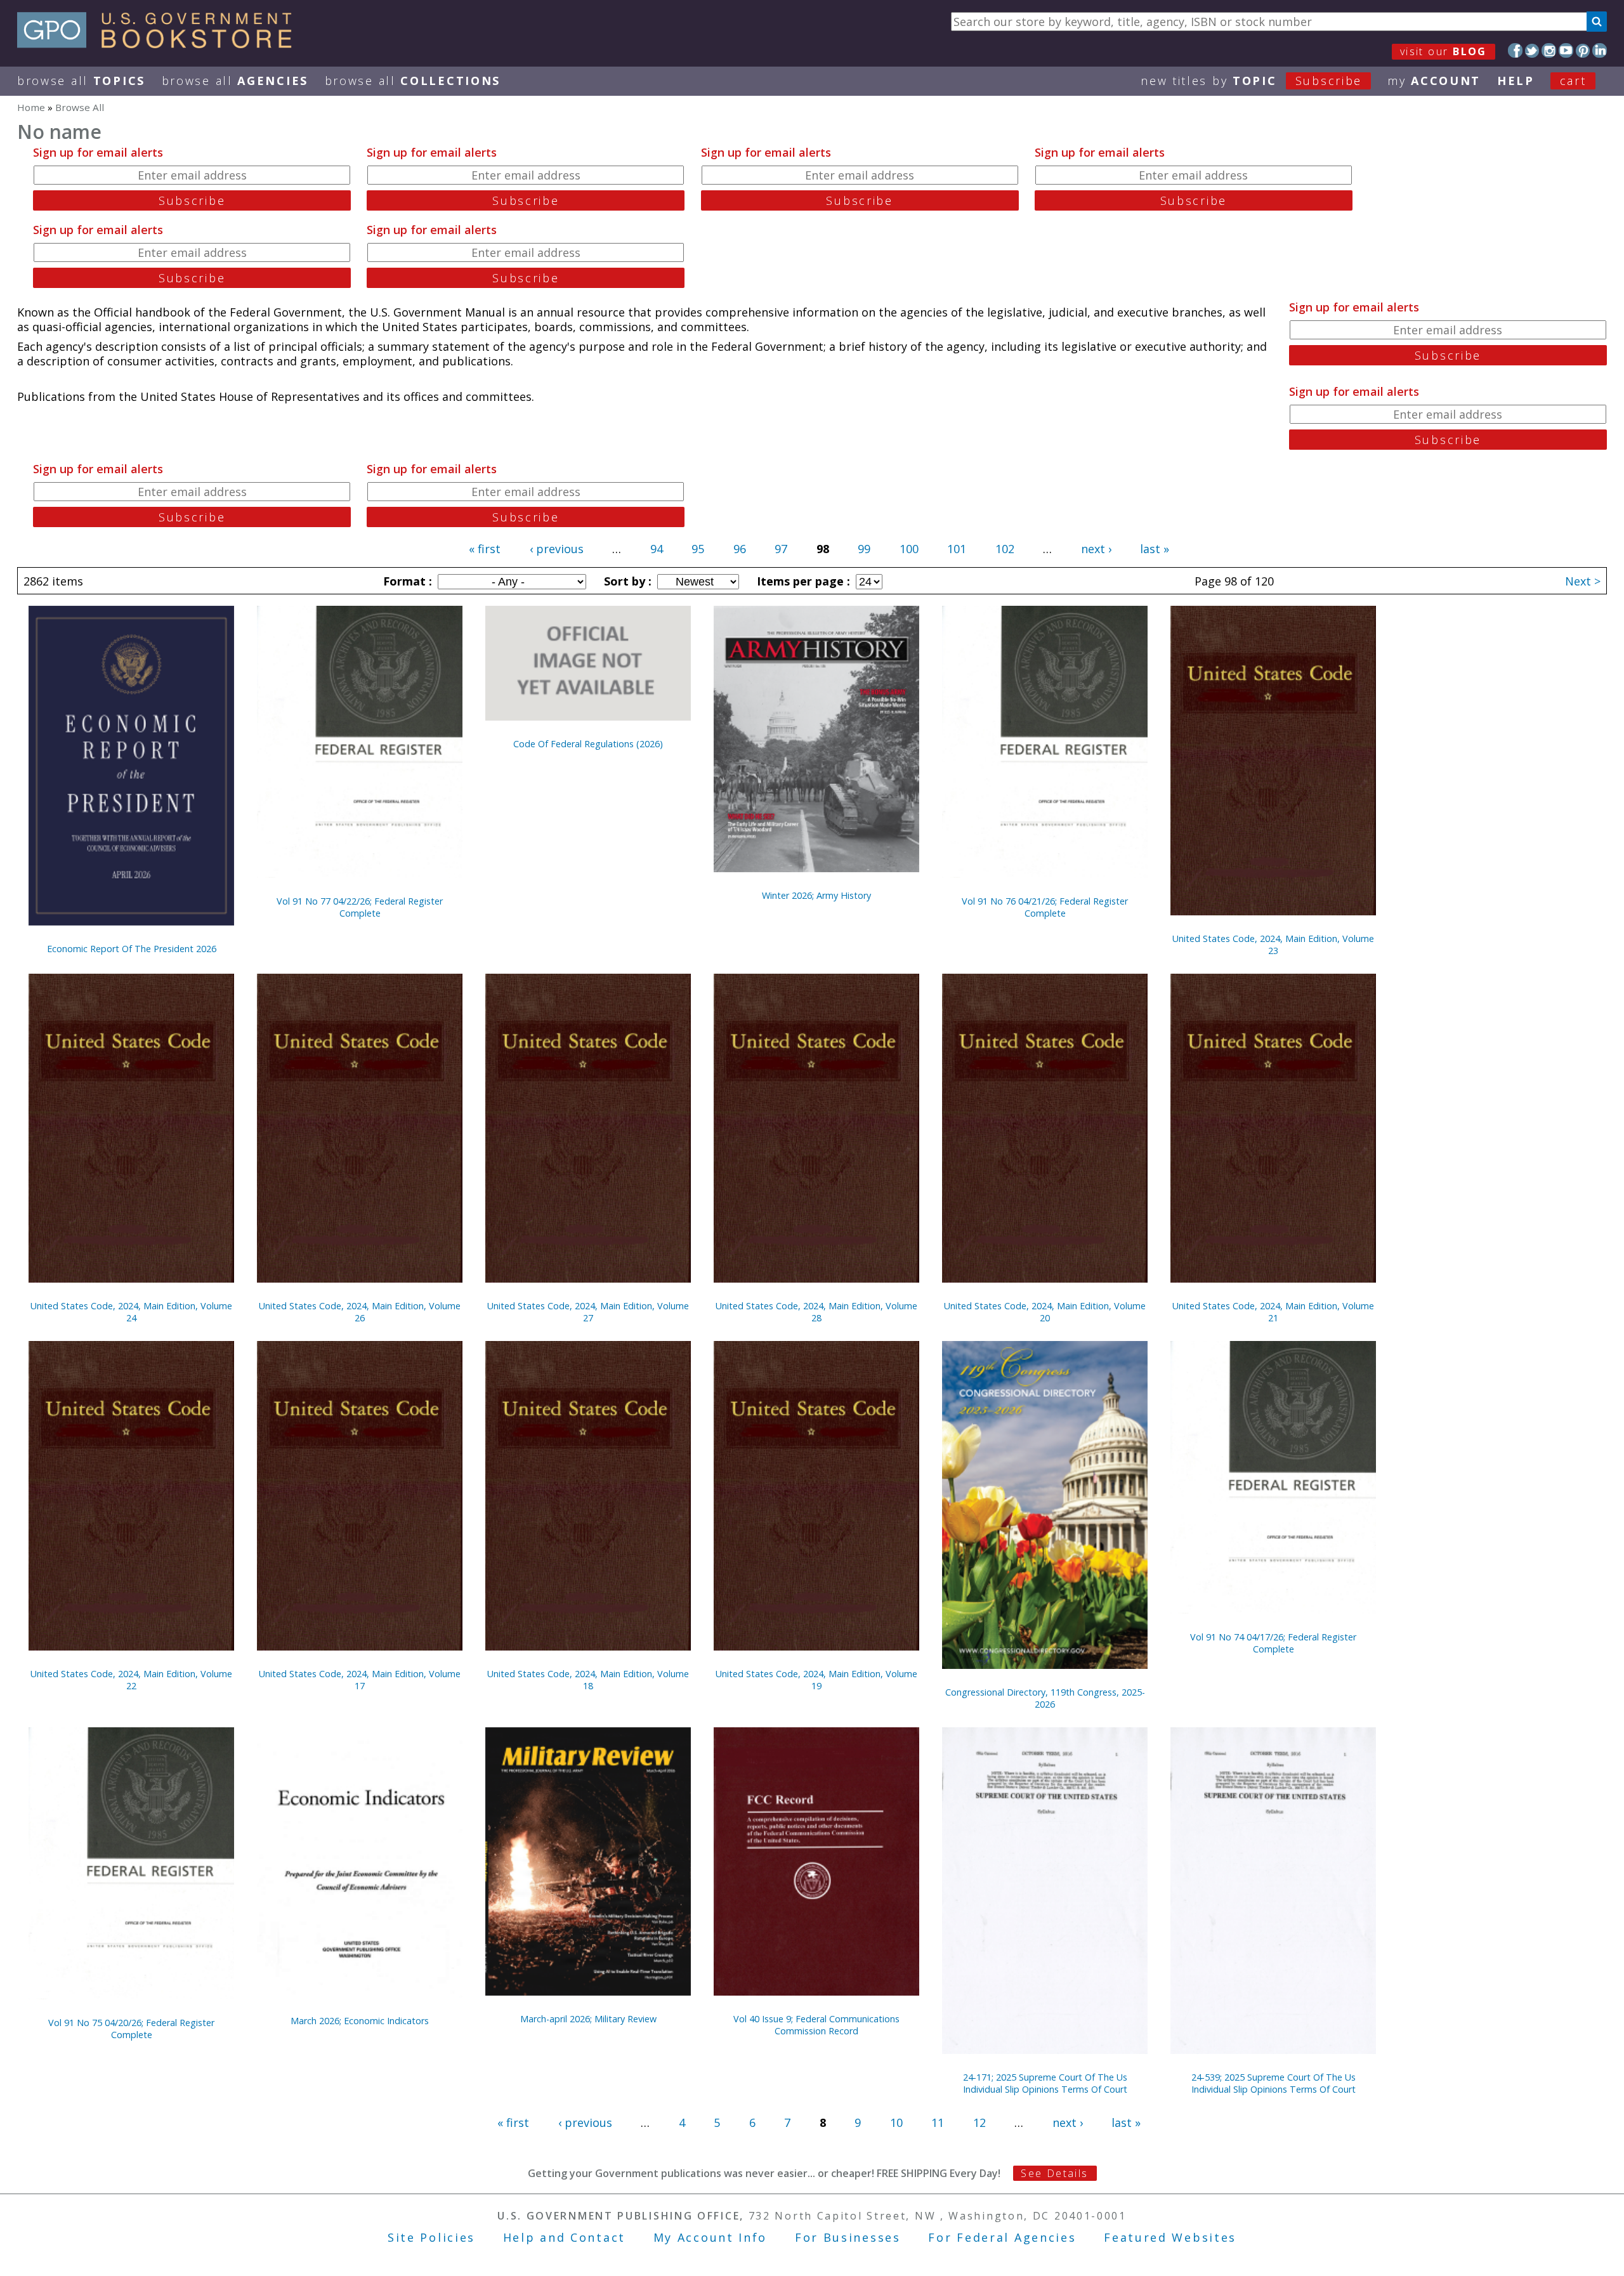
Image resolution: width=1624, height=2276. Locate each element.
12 (979, 2122)
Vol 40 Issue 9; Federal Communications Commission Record (816, 2025)
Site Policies (431, 2237)
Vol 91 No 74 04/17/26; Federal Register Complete (1273, 1643)
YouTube (1566, 50)
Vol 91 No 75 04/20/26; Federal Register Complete (131, 2029)
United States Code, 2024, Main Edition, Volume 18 (588, 1680)
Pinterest (1583, 50)
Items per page (802, 581)
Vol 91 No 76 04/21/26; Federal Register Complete (1045, 907)
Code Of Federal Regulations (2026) (588, 744)
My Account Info (710, 2237)
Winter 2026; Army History (816, 895)
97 (781, 549)
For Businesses (848, 2237)
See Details (1054, 2173)
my (1434, 81)
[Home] (160, 44)
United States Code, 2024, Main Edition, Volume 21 (1273, 1312)
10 (896, 2122)
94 (657, 549)
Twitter (1532, 50)
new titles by (1251, 81)
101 (957, 549)
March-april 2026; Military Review (588, 2019)
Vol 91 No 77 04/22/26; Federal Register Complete (360, 907)
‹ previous (557, 549)
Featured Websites (1170, 2237)
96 (740, 549)
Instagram (1549, 50)
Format (406, 581)
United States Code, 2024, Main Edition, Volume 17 (360, 1680)
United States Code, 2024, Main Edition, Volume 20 (1045, 1312)
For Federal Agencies (1002, 2237)
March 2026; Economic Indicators (360, 2021)
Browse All (81, 81)
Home (31, 107)
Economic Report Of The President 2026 (132, 949)
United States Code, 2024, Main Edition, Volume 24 (131, 1312)
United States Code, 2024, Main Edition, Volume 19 (816, 1680)
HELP (1516, 81)
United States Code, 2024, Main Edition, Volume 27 (588, 1312)
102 (1005, 549)
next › (1096, 549)
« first (485, 549)
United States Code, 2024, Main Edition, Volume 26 (360, 1312)
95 (698, 549)
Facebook (1515, 50)
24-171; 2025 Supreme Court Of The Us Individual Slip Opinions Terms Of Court (1045, 2083)
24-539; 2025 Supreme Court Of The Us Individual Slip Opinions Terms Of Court (1274, 2083)
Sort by (626, 581)
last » (1155, 549)
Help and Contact (564, 2237)
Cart (1573, 81)
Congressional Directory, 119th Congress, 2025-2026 (1045, 1698)
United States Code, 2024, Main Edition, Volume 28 (816, 1312)
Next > (1583, 581)
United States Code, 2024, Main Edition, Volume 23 (1273, 945)
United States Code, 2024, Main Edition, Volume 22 (131, 1680)
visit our (1444, 51)
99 (864, 549)
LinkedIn (1600, 50)
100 (909, 549)
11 (938, 2122)
